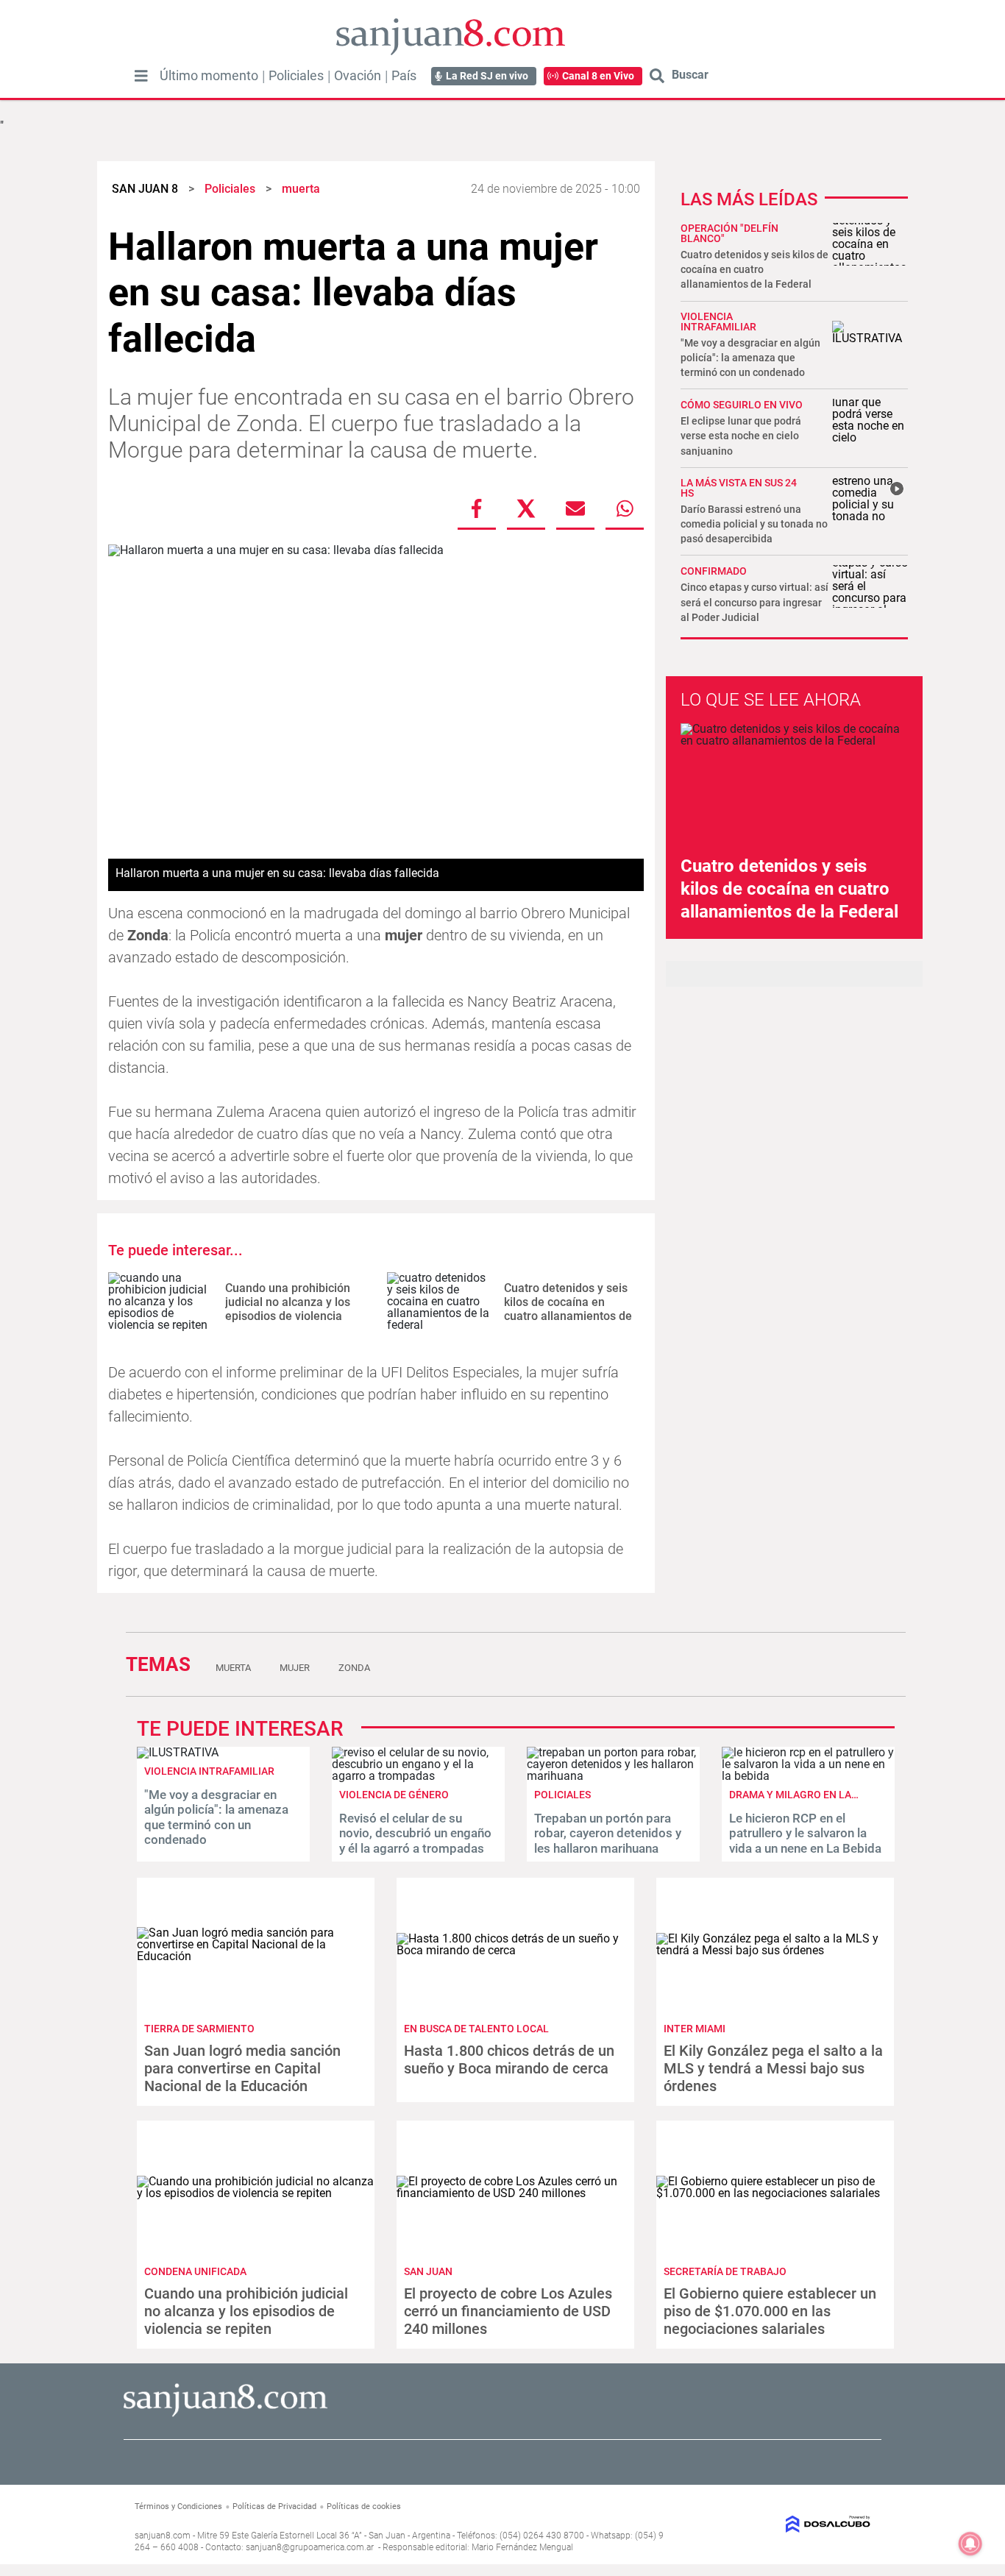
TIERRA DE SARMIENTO (199, 2029)
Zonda (354, 1668)
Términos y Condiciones (178, 2506)
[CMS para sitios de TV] (787, 2524)
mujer (295, 1668)
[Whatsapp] (625, 508)
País (404, 76)
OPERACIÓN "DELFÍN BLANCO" (729, 233)
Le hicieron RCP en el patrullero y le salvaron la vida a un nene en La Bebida (805, 1833)
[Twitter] (526, 508)
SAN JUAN (428, 2271)
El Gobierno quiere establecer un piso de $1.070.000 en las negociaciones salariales (770, 2311)
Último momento (209, 76)
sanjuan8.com (163, 2536)
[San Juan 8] (225, 2414)
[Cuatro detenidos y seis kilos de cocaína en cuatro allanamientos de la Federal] (440, 1302)
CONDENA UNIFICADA (195, 2271)
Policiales (296, 76)
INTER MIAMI (695, 2029)
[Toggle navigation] (141, 76)
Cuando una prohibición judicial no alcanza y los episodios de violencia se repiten (288, 1309)
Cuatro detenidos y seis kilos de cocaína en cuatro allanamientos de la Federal (568, 1309)
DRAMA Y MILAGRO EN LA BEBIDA (809, 1795)
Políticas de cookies (364, 2506)
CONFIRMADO (714, 571)
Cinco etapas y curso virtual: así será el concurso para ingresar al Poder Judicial (754, 602)
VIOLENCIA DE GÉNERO (394, 1795)
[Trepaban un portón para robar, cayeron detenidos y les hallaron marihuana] (613, 1776)
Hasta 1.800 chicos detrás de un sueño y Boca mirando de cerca (509, 2059)
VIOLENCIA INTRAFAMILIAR (718, 322)
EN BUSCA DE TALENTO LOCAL (476, 2029)
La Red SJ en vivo (487, 76)
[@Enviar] (575, 508)
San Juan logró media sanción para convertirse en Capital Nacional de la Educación (242, 2068)
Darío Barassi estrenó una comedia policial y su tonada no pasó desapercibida (754, 524)
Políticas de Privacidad (274, 2506)
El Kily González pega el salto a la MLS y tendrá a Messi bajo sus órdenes (773, 2068)
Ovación (358, 76)
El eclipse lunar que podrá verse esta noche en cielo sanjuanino (741, 436)
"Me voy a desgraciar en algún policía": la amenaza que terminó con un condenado (750, 358)
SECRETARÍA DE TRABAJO (725, 2271)
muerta (233, 1668)
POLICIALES (562, 1795)
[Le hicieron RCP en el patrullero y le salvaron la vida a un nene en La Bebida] (808, 1776)
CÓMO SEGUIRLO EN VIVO (742, 405)
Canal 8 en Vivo (598, 76)
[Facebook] (477, 508)
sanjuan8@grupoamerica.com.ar (310, 2547)
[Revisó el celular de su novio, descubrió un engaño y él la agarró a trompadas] (418, 1776)
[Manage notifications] (970, 2544)
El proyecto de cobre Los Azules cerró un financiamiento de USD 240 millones (508, 2311)
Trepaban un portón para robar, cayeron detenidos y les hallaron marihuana (608, 1833)
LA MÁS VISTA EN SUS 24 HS (739, 488)
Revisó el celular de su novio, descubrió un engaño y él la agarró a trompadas (415, 1833)
